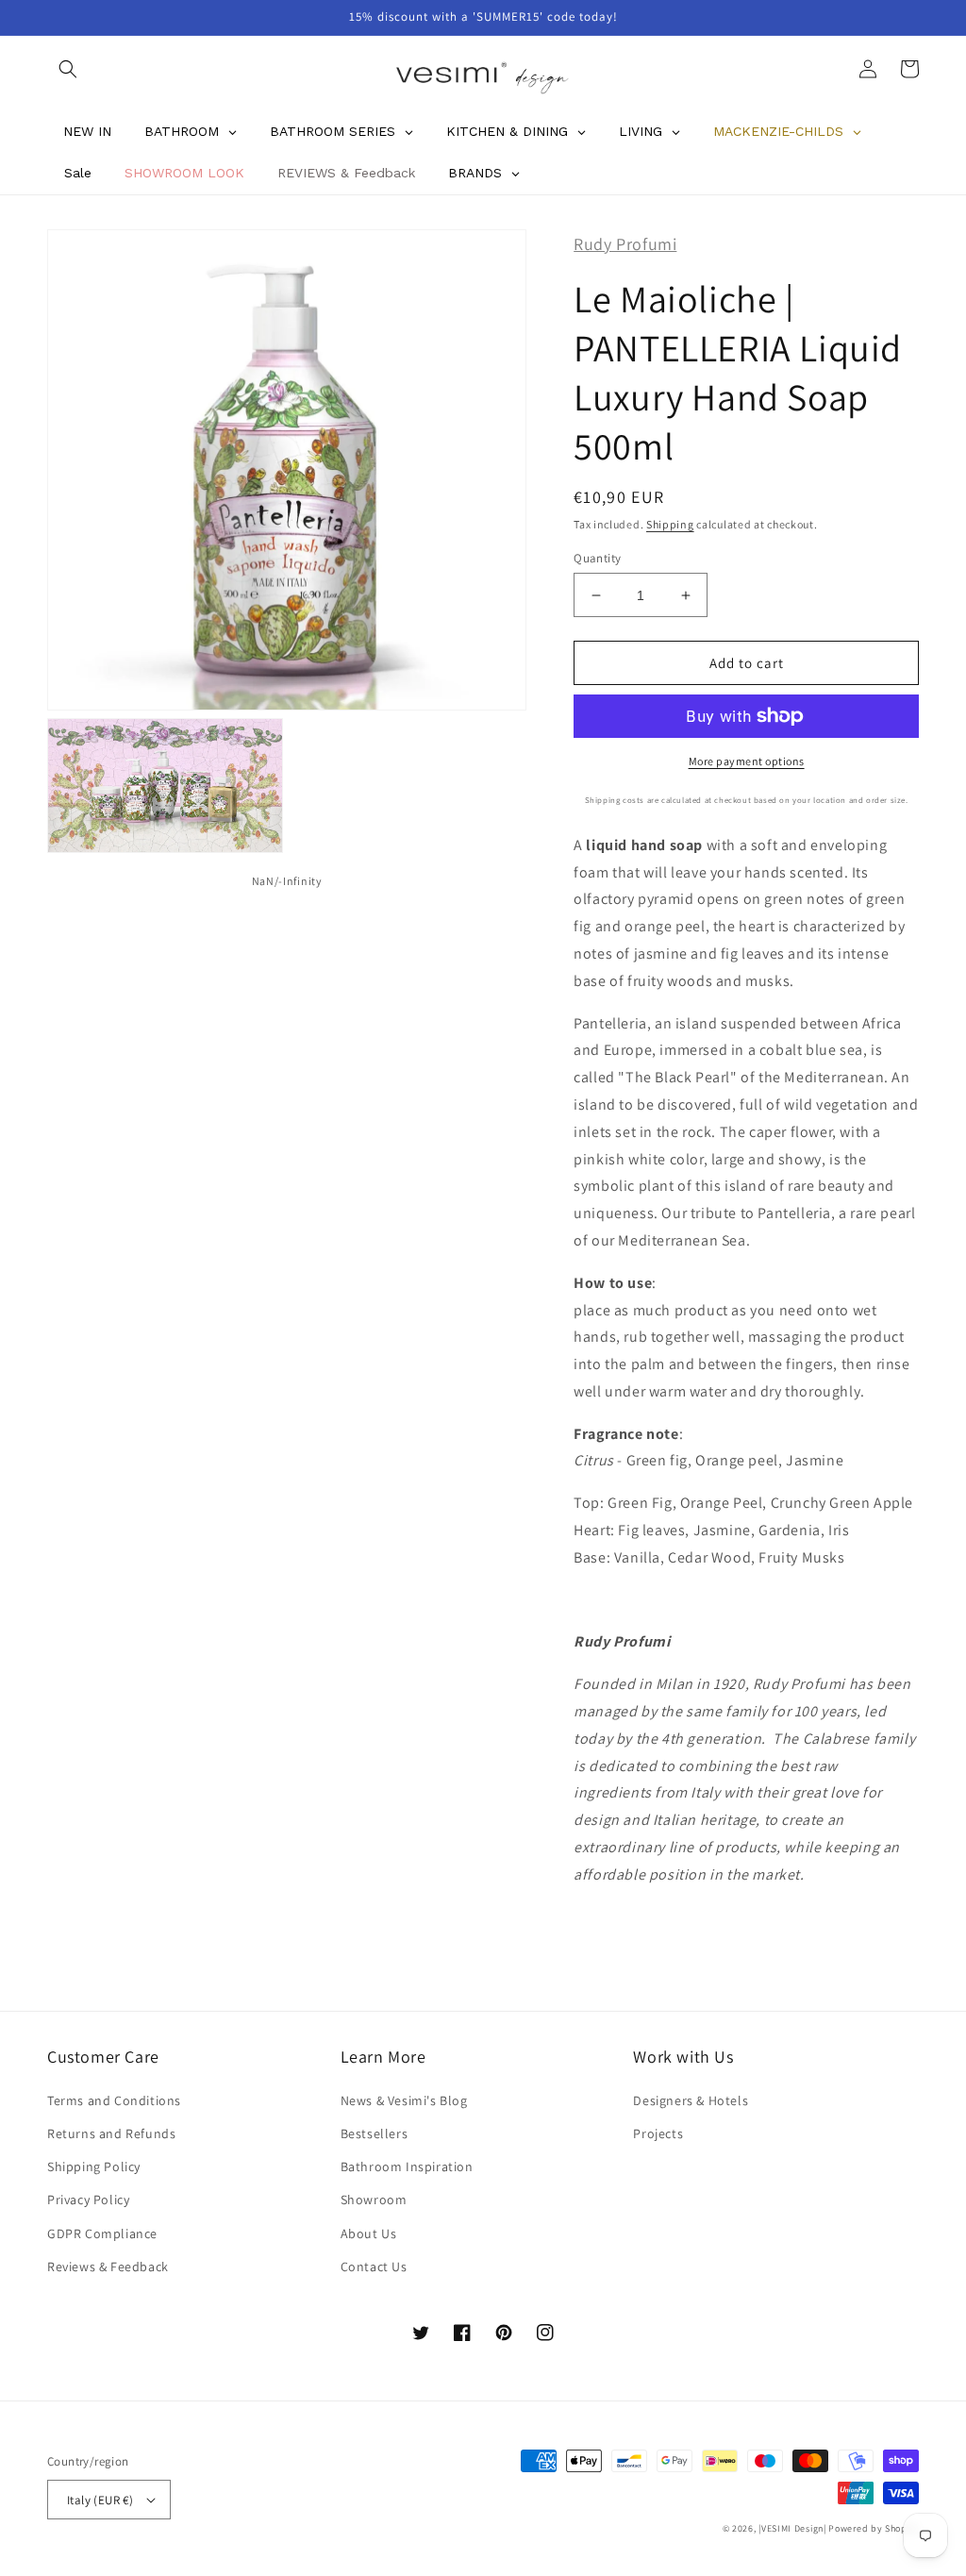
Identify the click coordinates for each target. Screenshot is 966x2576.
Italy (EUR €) (100, 2500)
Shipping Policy (94, 2166)
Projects (658, 2133)
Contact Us (374, 2267)
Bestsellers (375, 2133)
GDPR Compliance (102, 2233)
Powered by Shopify (874, 2528)
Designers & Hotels (691, 2100)
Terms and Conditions (114, 2100)
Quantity (597, 558)
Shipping (670, 524)
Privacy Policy (88, 2200)
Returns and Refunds (111, 2133)
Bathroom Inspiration (407, 2166)
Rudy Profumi (625, 244)
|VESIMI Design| (792, 2528)
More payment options (747, 761)
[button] (68, 69)
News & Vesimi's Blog (404, 2100)
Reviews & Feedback (108, 2267)
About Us (369, 2233)
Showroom (374, 2200)
